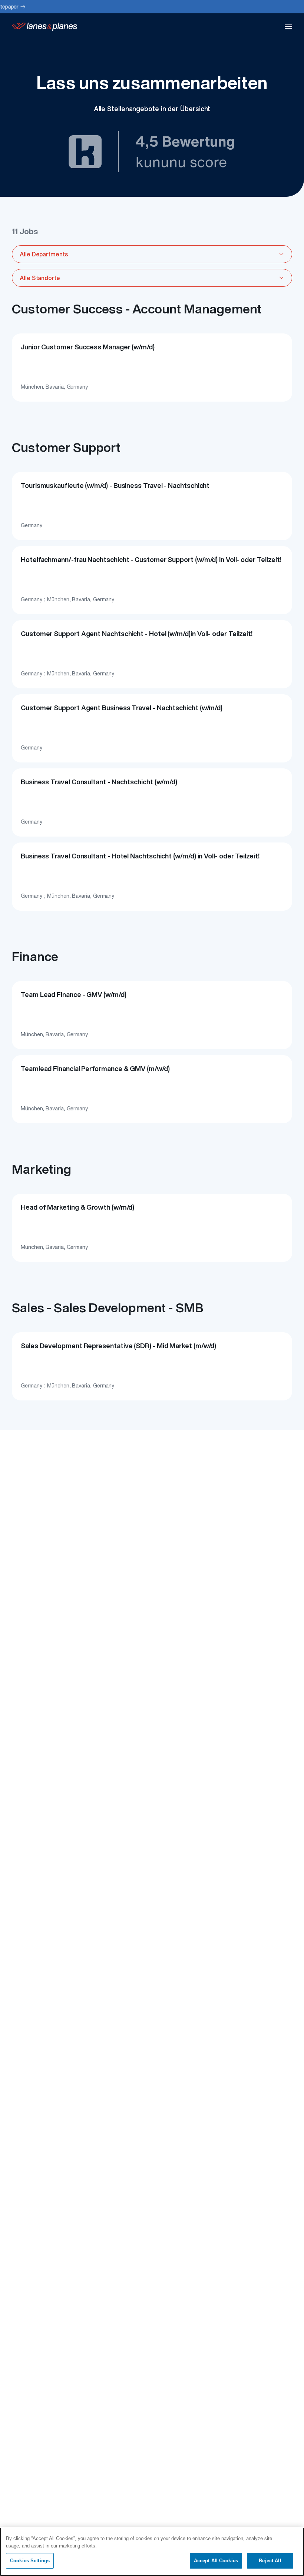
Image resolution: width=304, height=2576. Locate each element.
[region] (152, 2552)
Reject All (270, 2561)
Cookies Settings (30, 2561)
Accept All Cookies (216, 2561)
